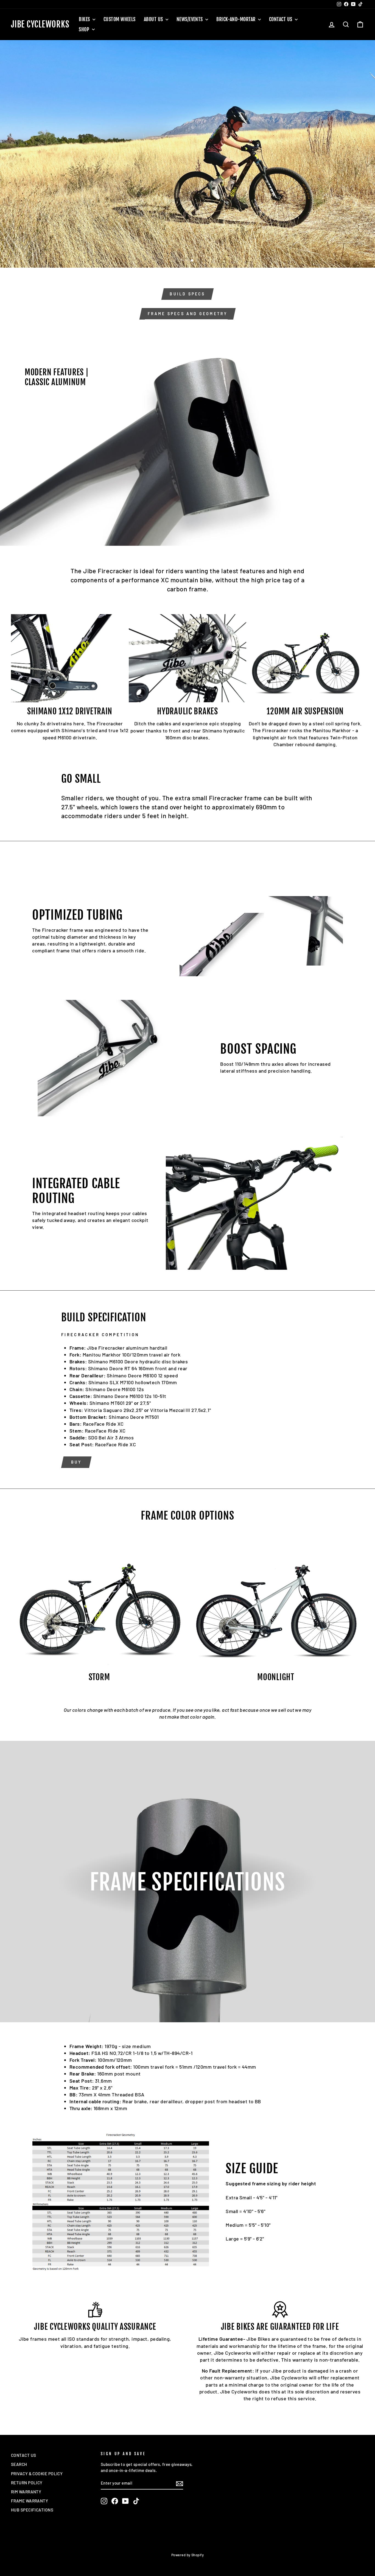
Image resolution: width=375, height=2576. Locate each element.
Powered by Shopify (187, 2555)
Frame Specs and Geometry (188, 314)
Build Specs (187, 294)
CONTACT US (24, 2455)
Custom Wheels (120, 19)
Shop (85, 29)
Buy (76, 1462)
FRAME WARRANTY (30, 2501)
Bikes (85, 19)
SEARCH (19, 2464)
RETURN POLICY (27, 2483)
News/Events (190, 19)
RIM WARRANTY (26, 2492)
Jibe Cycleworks (40, 24)
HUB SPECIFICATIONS (32, 2510)
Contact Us (281, 19)
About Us (154, 19)
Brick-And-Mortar (237, 19)
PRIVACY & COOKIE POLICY (37, 2474)
